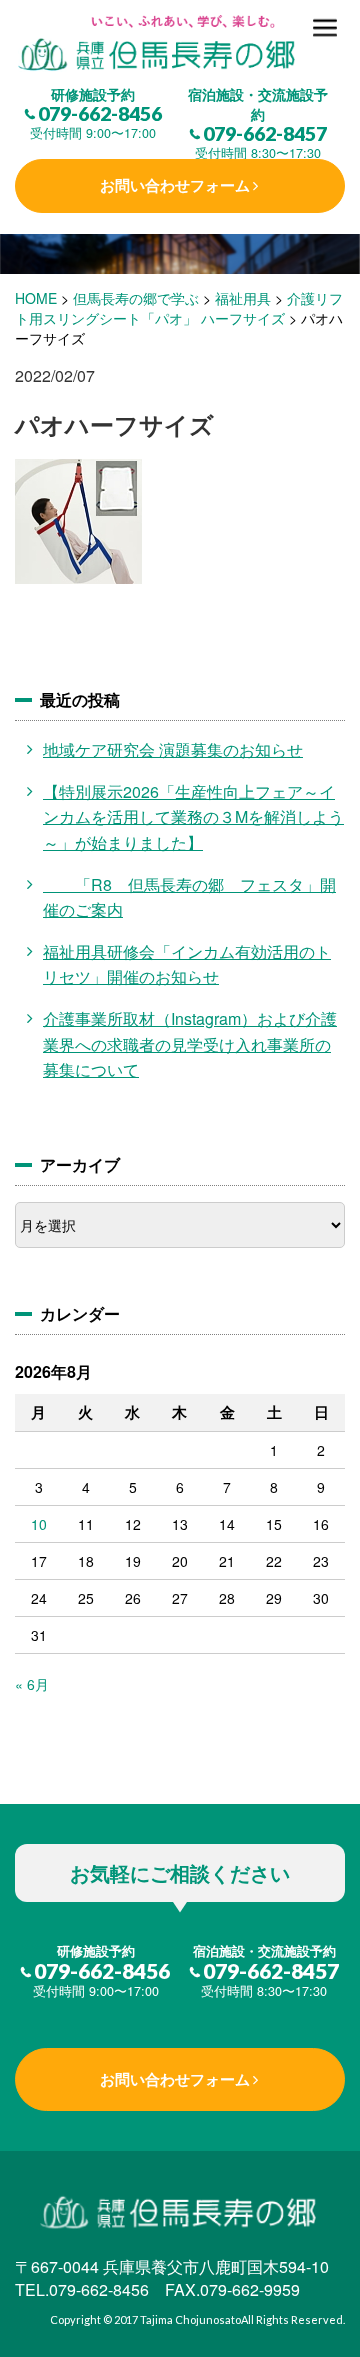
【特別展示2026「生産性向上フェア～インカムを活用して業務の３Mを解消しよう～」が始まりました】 (193, 817)
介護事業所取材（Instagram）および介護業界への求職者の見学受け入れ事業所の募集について (190, 1044)
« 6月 (32, 1684)
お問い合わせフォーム (175, 185)
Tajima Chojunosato (190, 2319)
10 (39, 1524)
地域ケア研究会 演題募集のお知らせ (173, 749)
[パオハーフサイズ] (180, 44)
